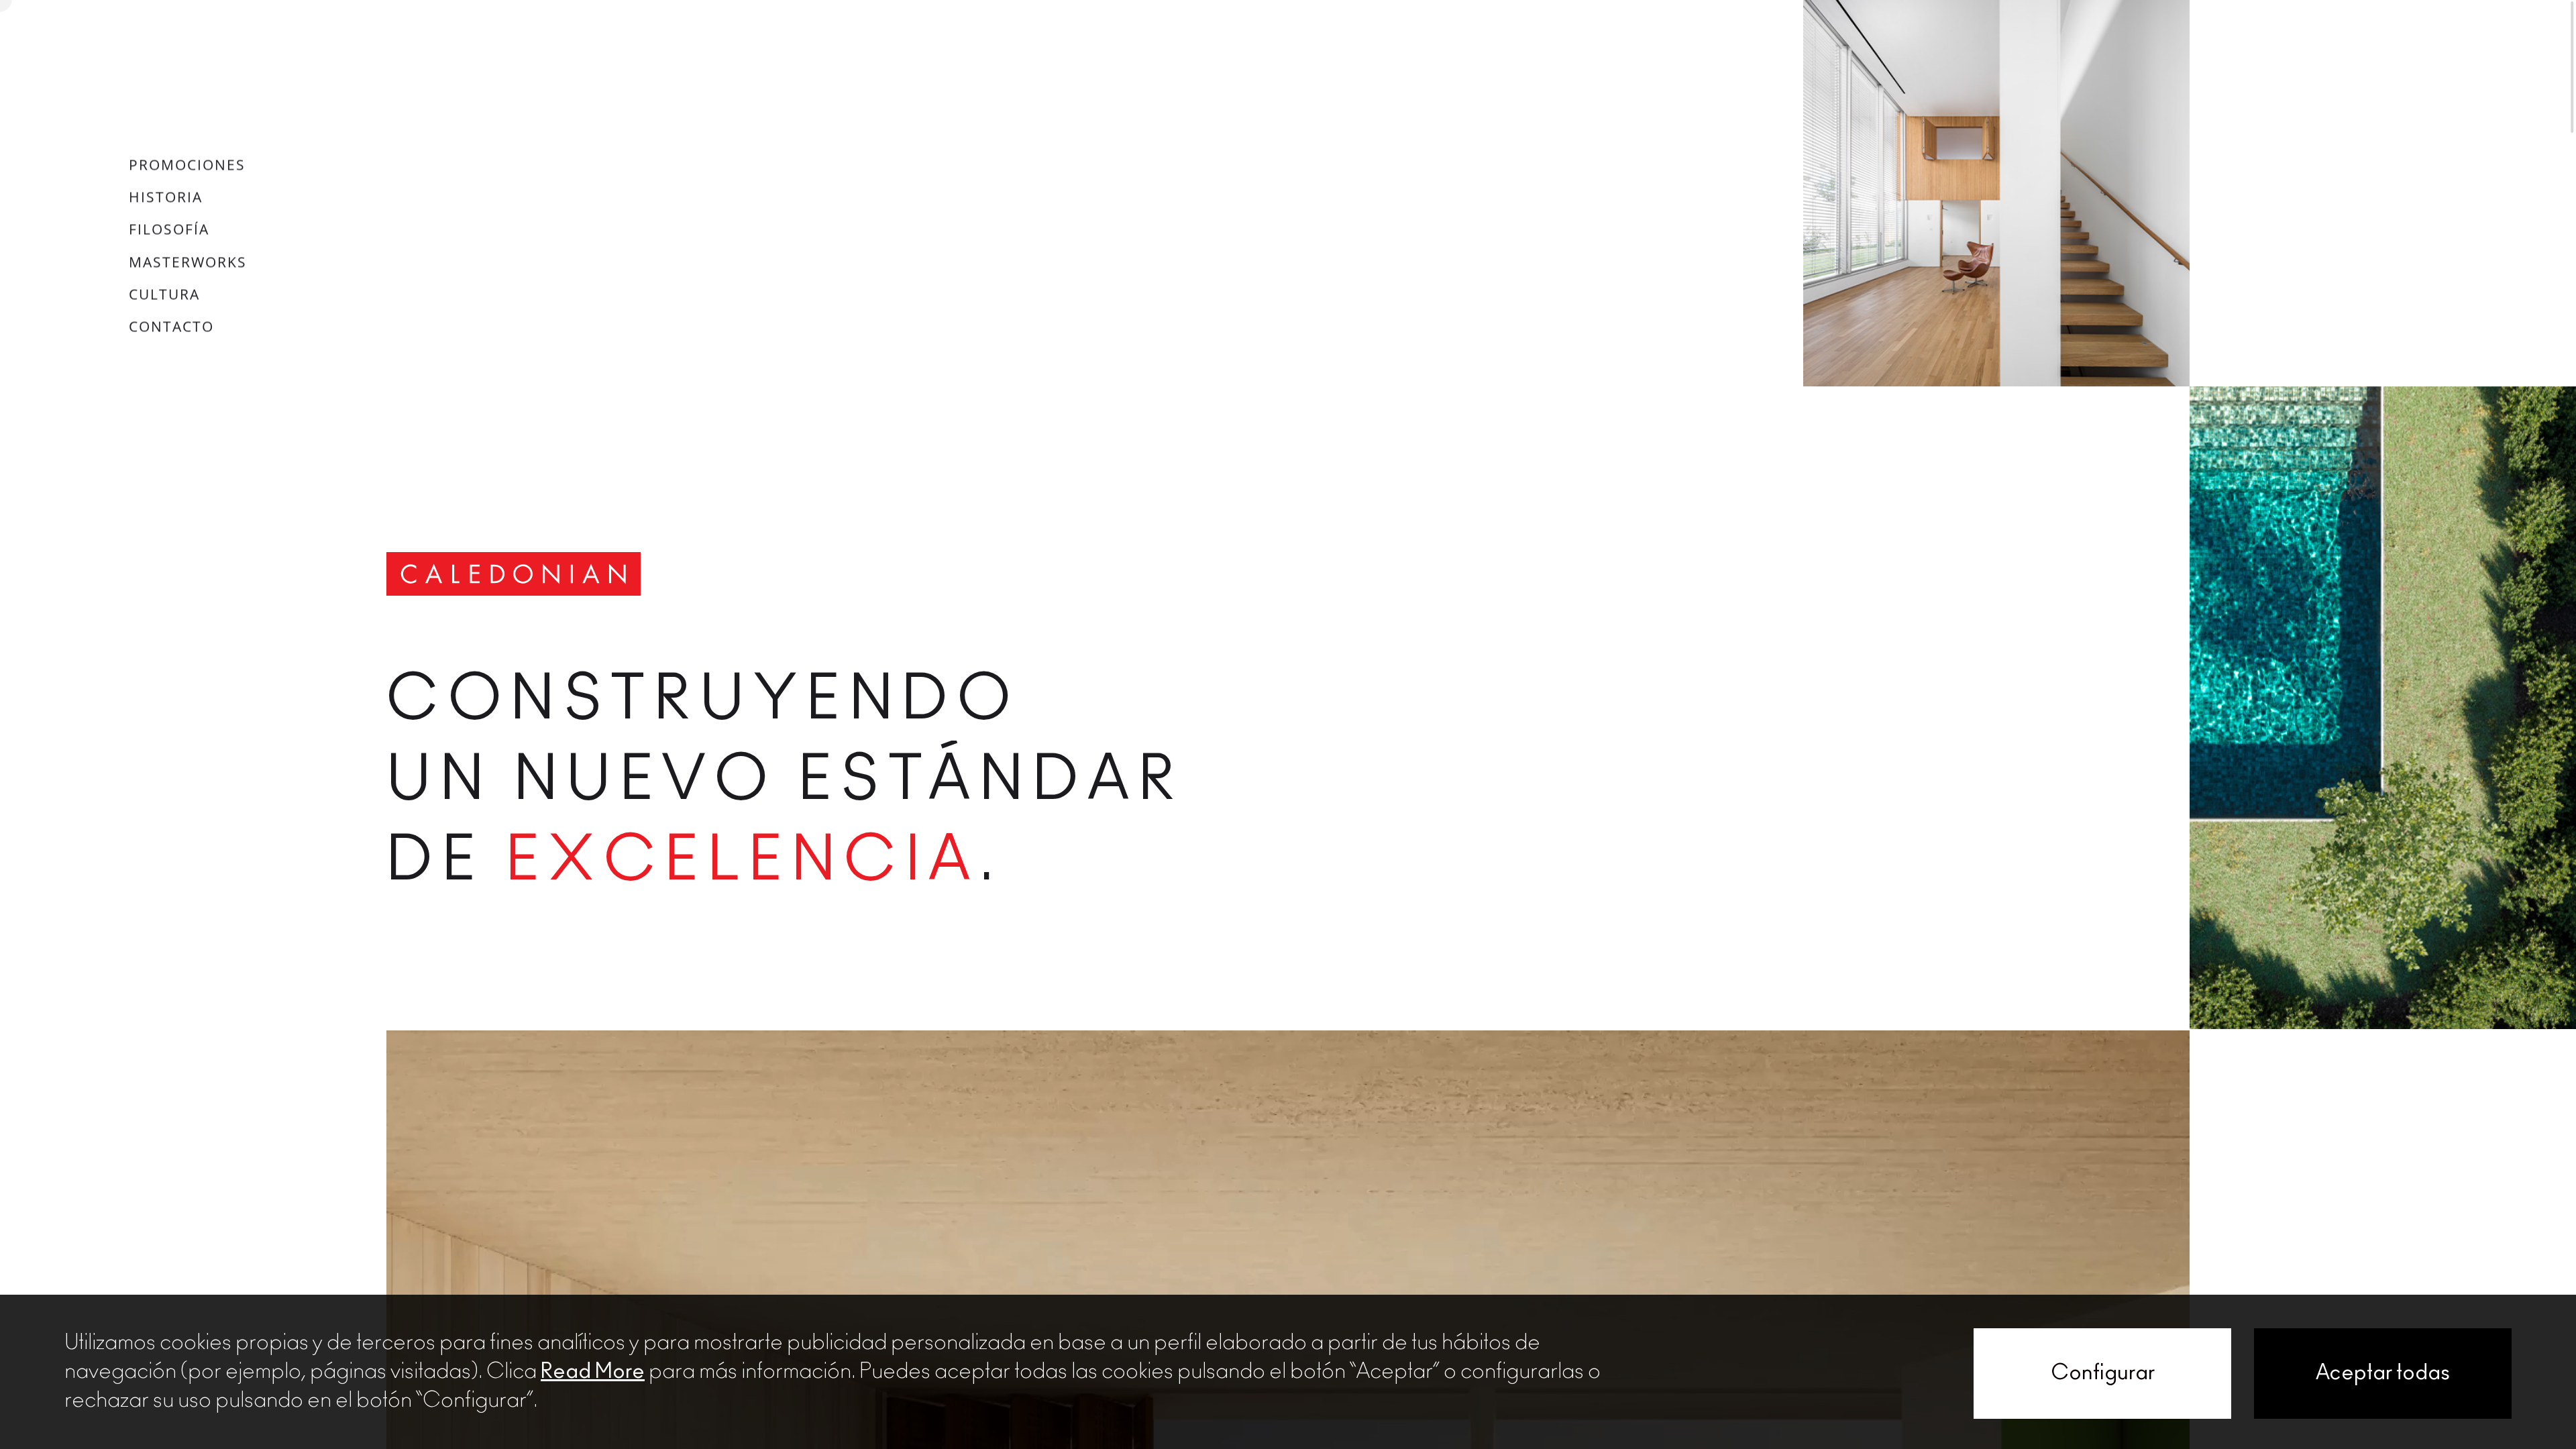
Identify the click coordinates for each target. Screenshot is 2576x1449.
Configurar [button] (2103, 1373)
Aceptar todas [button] (2383, 1373)
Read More (593, 1372)
